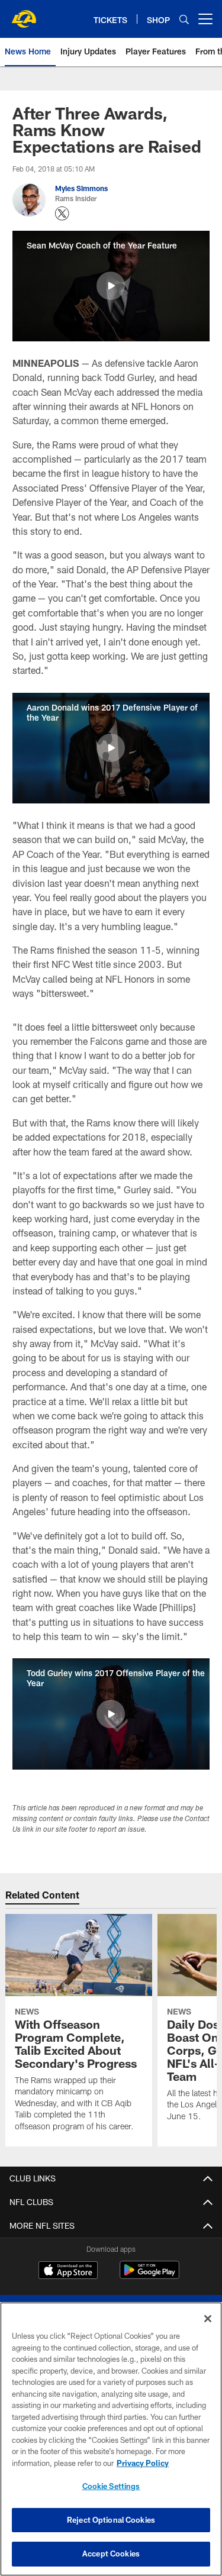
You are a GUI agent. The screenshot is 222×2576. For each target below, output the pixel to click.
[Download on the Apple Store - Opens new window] (68, 2271)
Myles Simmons (81, 188)
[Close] (208, 2319)
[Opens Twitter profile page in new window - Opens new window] (62, 214)
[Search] (184, 19)
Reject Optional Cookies (111, 2520)
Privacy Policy (143, 2463)
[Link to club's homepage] (24, 14)
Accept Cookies (111, 2554)
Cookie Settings (111, 2486)
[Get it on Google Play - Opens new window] (149, 2276)
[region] (111, 2439)
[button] (111, 286)
